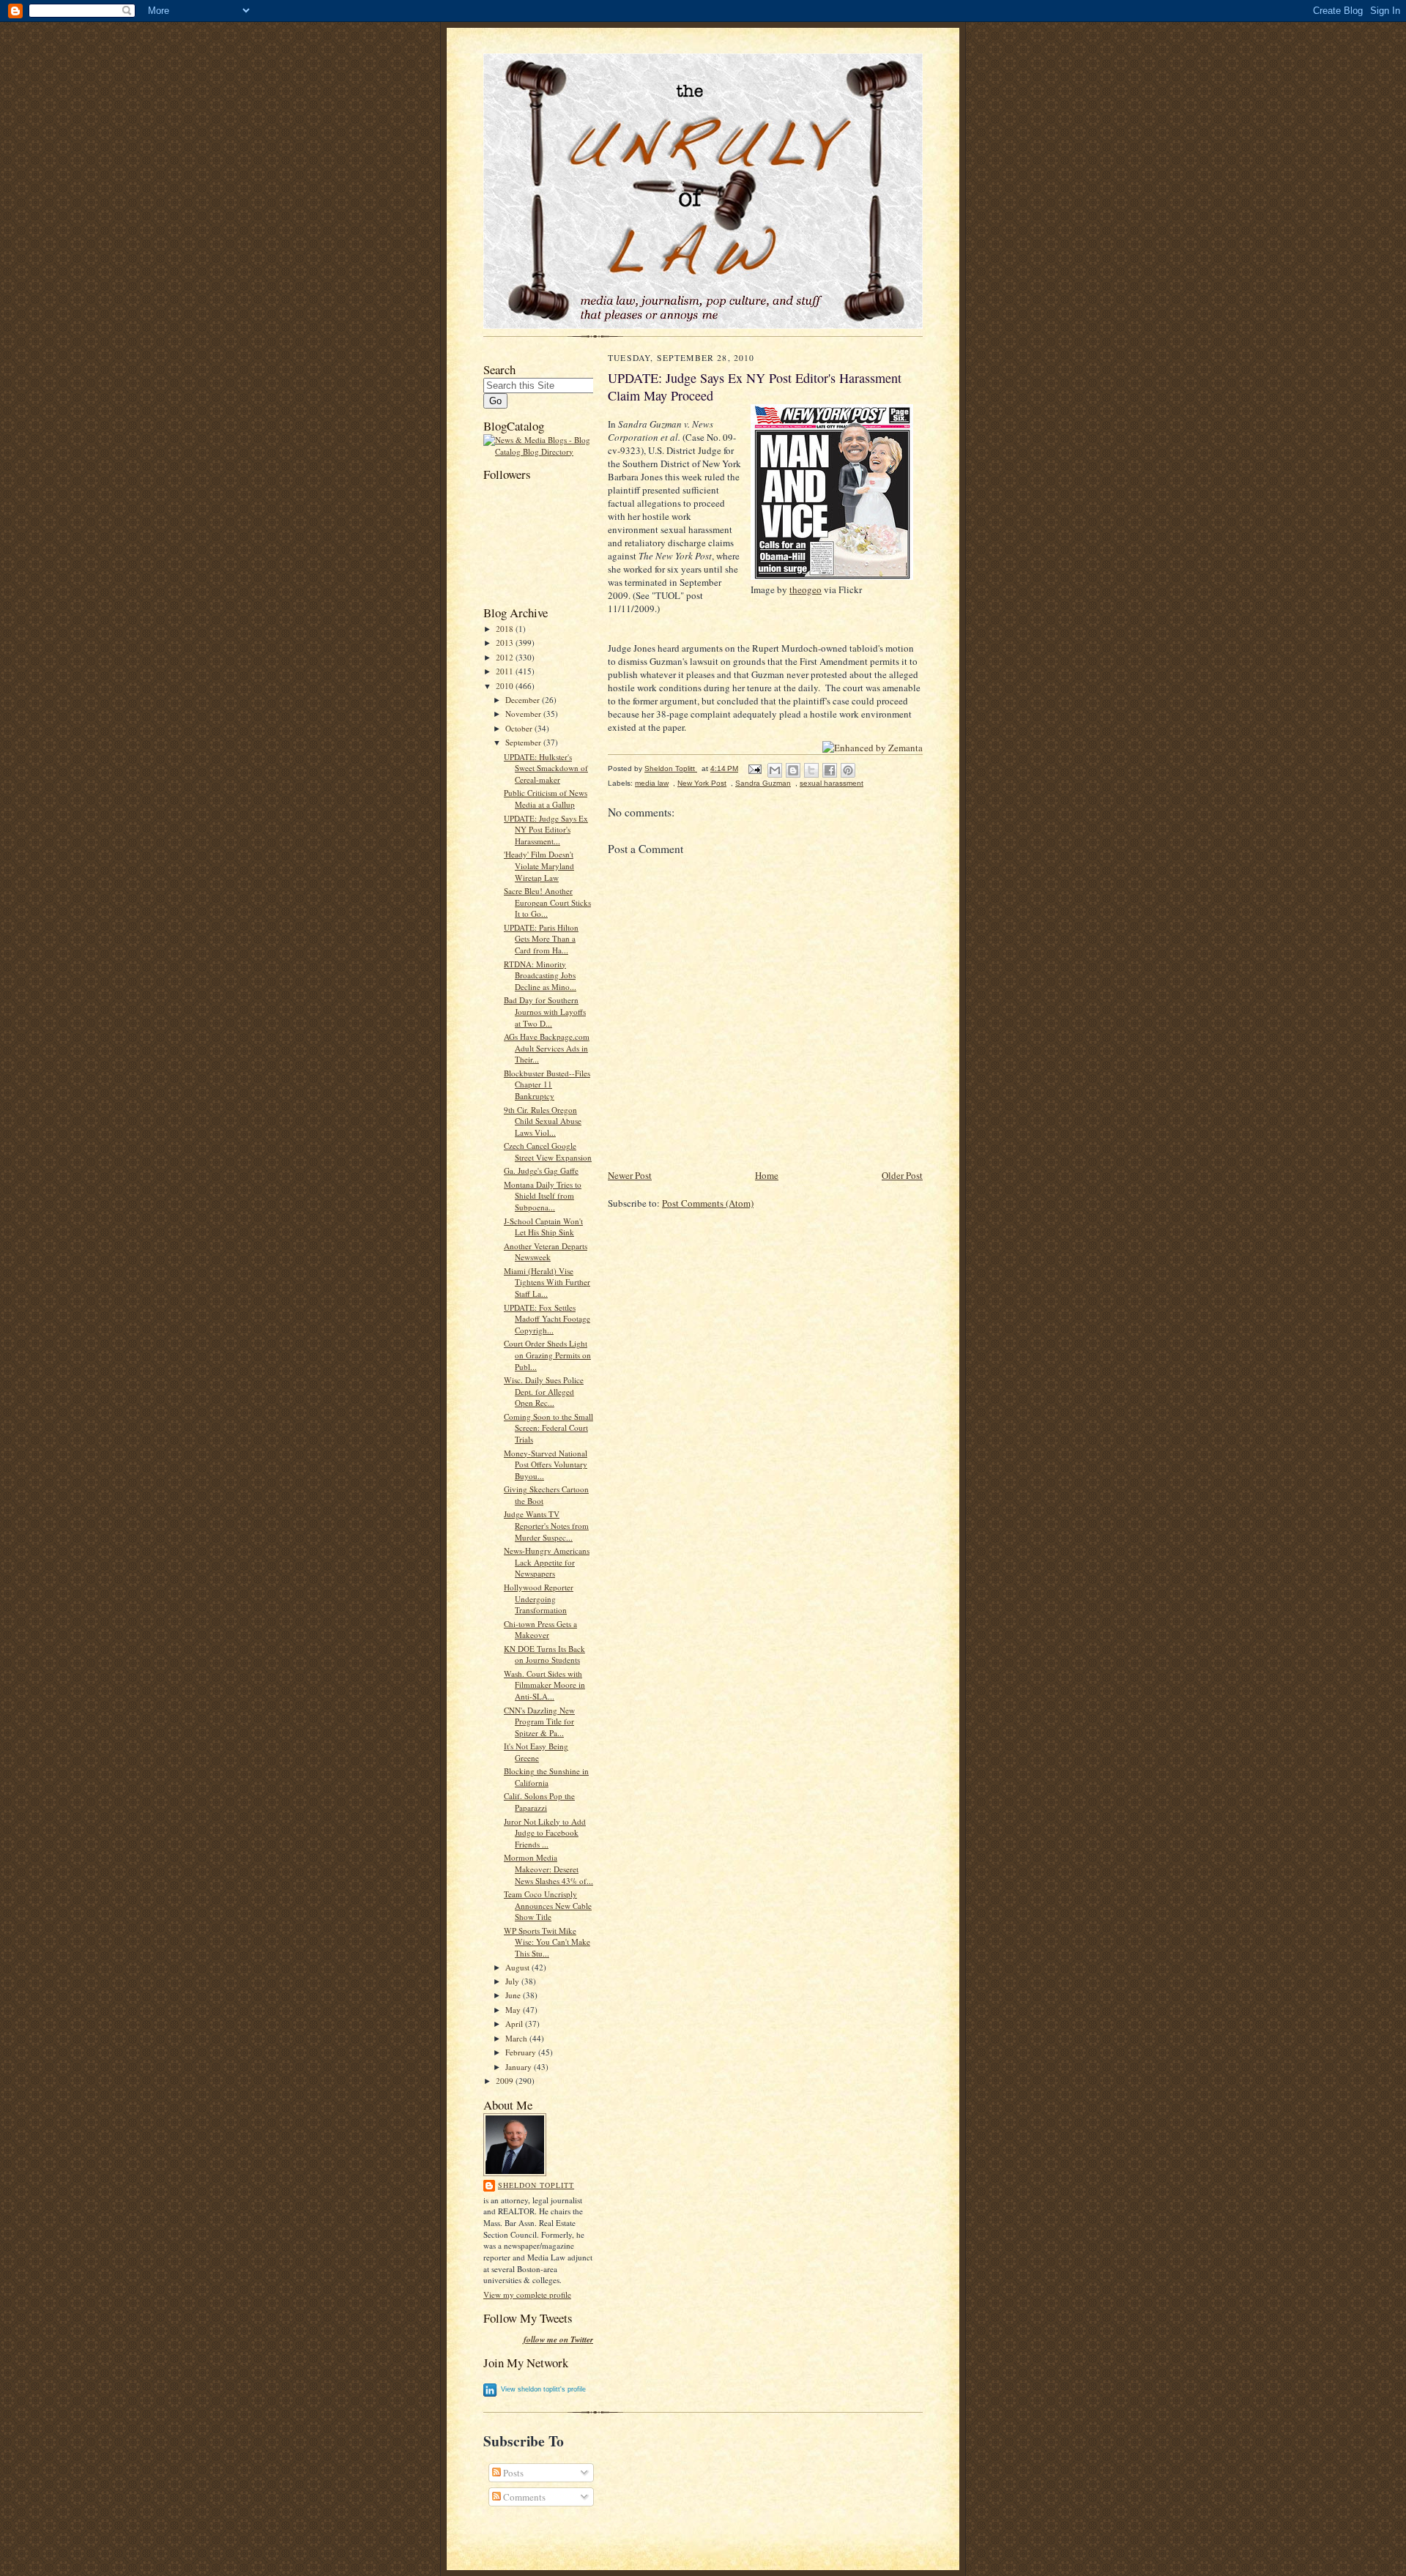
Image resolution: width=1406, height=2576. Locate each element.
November (524, 714)
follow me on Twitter (558, 2340)
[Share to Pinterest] (848, 770)
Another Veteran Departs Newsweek (546, 1252)
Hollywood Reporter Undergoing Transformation (539, 1598)
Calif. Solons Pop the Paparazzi (539, 1802)
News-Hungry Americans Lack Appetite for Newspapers (547, 1562)
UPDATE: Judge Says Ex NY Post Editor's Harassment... (546, 830)
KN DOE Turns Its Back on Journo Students (544, 1654)
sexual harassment (832, 783)
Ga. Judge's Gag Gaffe (541, 1170)
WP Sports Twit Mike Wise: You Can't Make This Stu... (547, 1942)
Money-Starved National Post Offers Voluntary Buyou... (546, 1464)
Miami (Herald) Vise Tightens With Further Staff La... (547, 1282)
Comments (523, 2497)
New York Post (702, 783)
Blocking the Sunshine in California (546, 1777)
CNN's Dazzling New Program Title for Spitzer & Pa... (539, 1721)
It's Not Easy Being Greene (536, 1752)
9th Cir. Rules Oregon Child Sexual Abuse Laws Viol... (543, 1121)
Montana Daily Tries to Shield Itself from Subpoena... (543, 1196)
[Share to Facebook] (830, 770)
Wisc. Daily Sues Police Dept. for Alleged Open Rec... (544, 1391)
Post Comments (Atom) (708, 1203)
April (515, 2024)
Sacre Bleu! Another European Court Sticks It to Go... (547, 902)
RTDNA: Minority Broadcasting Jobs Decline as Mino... (540, 975)
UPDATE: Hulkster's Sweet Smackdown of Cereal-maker (546, 768)
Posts (512, 2473)
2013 (506, 643)
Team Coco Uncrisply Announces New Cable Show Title (548, 1905)
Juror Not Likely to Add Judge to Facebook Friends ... (545, 1833)
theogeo (806, 589)
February (522, 2052)
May (514, 2010)
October (520, 728)
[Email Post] (754, 768)
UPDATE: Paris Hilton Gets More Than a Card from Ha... (541, 939)
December (524, 700)
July (513, 1981)
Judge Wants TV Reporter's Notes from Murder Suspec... (546, 1525)
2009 (506, 2081)
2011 (506, 671)
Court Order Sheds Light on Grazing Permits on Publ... (547, 1355)
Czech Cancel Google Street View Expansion (548, 1151)
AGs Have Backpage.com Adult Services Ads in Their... (547, 1048)
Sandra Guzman (763, 783)
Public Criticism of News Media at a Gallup (546, 799)
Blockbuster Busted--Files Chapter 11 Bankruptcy (547, 1084)
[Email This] (775, 770)
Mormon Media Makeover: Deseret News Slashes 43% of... (548, 1869)
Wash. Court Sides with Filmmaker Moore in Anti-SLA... (544, 1685)
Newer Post (630, 1175)
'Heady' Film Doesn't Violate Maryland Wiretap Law (539, 866)
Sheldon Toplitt (536, 2185)
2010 (506, 686)
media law (652, 783)
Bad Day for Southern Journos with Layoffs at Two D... (545, 1011)
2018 (506, 629)
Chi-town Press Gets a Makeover (540, 1630)
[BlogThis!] (793, 770)
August (518, 1967)
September (524, 742)
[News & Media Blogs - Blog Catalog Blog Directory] (538, 451)
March (517, 2038)
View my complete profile (527, 2294)
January (520, 2067)
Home (767, 1175)
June (514, 1995)
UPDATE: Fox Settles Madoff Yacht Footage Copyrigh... (547, 1319)
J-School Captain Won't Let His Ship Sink (543, 1227)
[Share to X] (811, 770)
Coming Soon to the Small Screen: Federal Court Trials (548, 1428)
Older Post (902, 1175)
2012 (506, 657)
